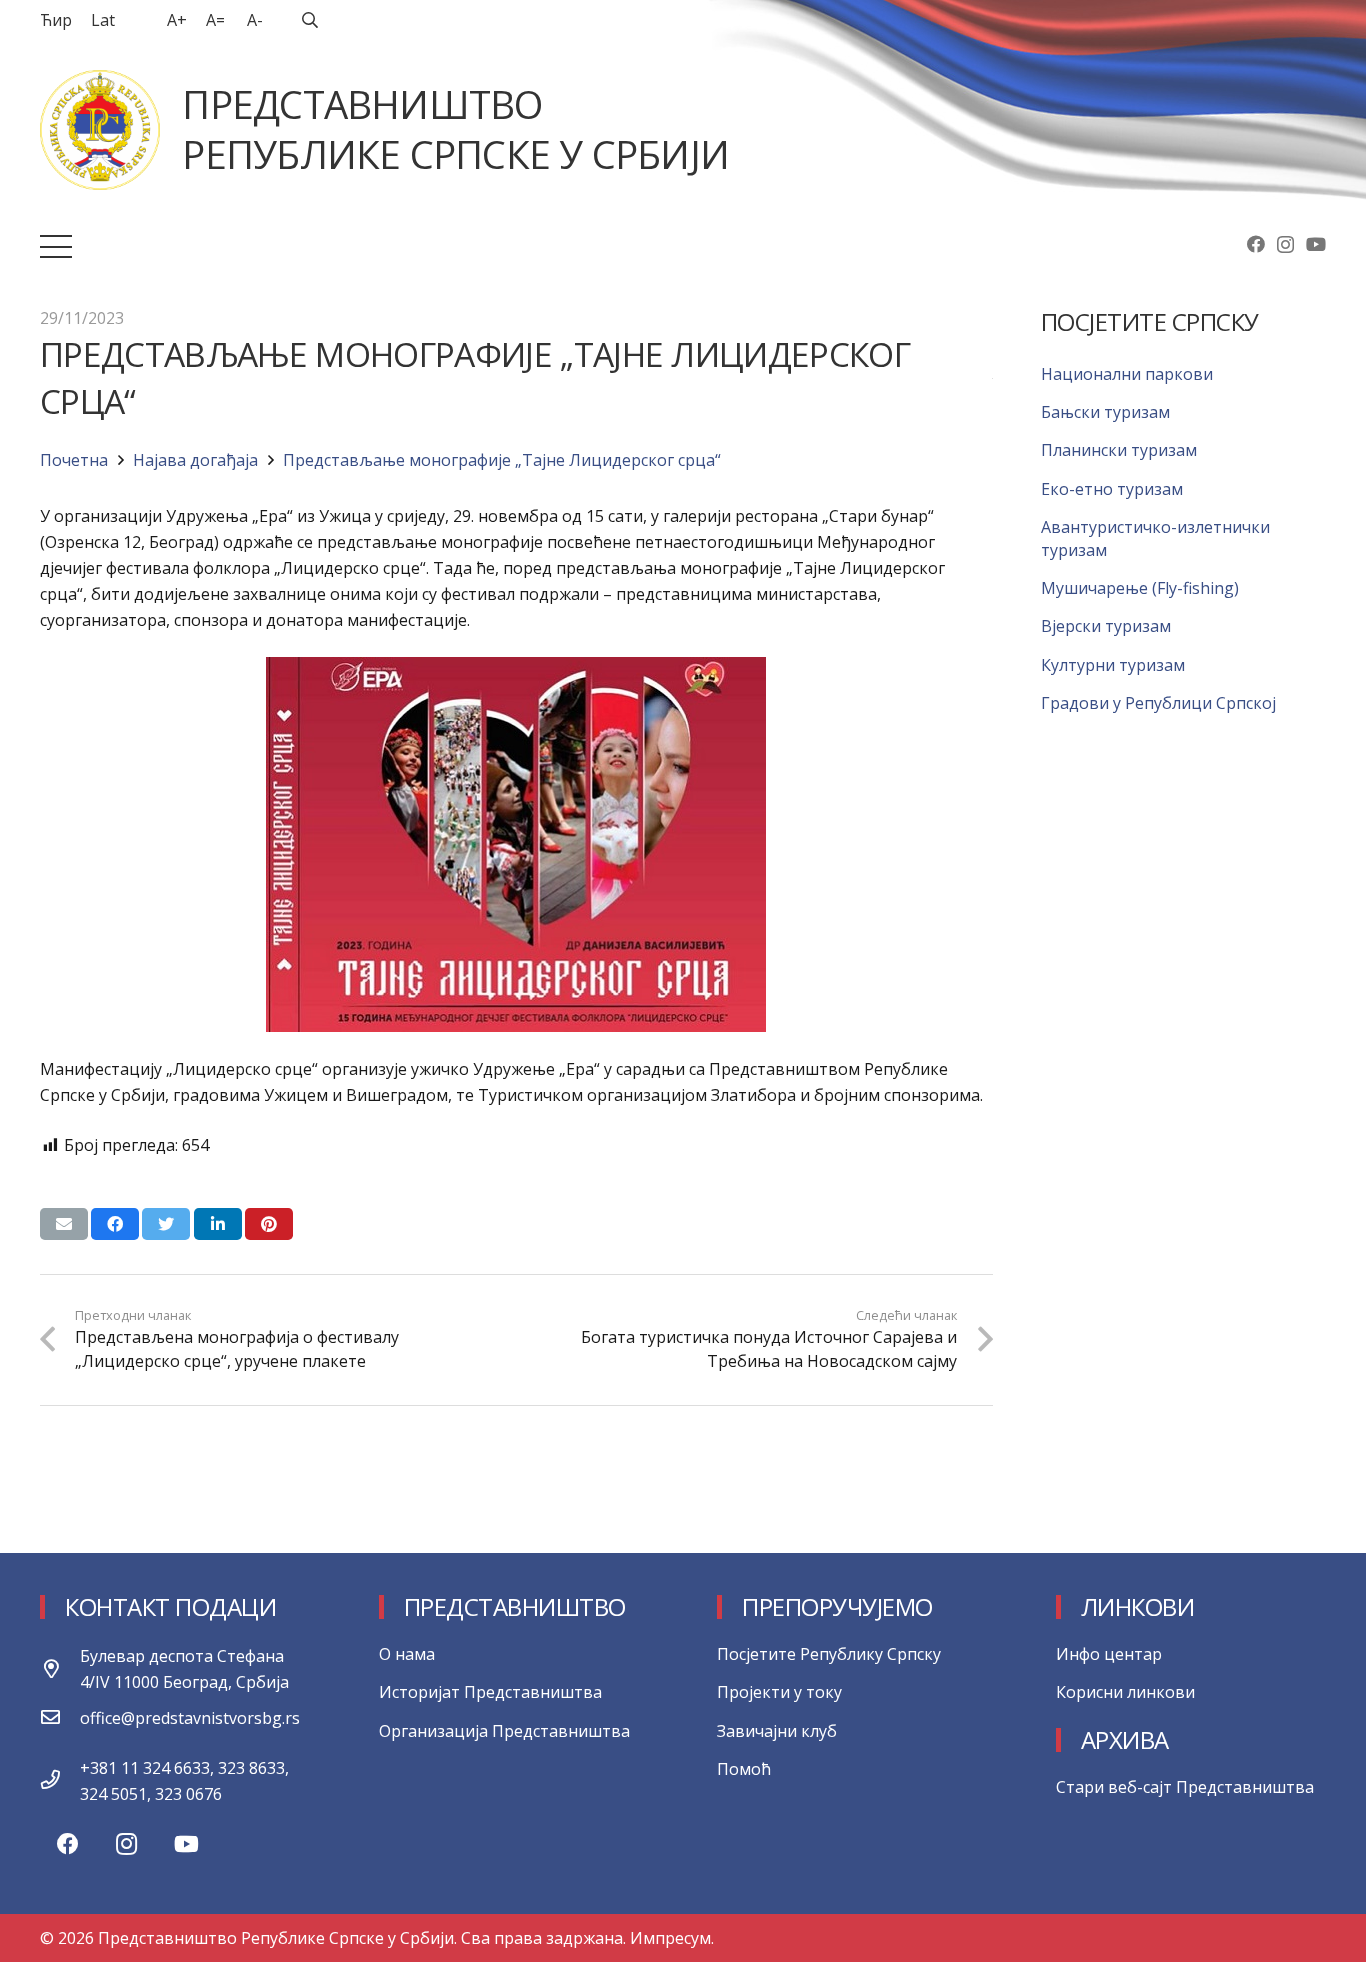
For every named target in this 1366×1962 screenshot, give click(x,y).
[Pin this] (269, 1224)
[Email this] (64, 1224)
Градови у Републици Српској (1158, 703)
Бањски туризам (1105, 412)
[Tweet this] (166, 1224)
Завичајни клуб (777, 1731)
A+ (177, 20)
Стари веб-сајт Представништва (1185, 1787)
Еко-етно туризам (1112, 489)
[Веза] (100, 130)
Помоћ (744, 1769)
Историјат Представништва (490, 1692)
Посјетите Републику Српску (829, 1654)
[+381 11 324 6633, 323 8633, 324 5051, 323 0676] (60, 1781)
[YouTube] (1316, 244)
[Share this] (115, 1224)
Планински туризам (1119, 450)
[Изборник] (56, 247)
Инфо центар (1109, 1654)
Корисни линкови (1125, 1692)
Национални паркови (1127, 374)
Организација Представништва (504, 1731)
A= (215, 20)
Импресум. (672, 1938)
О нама (407, 1654)
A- (255, 20)
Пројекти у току (779, 1692)
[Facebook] (1256, 244)
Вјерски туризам (1106, 626)
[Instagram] (1285, 245)
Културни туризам (1113, 665)
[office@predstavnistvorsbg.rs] (60, 1718)
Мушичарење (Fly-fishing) (1140, 588)
